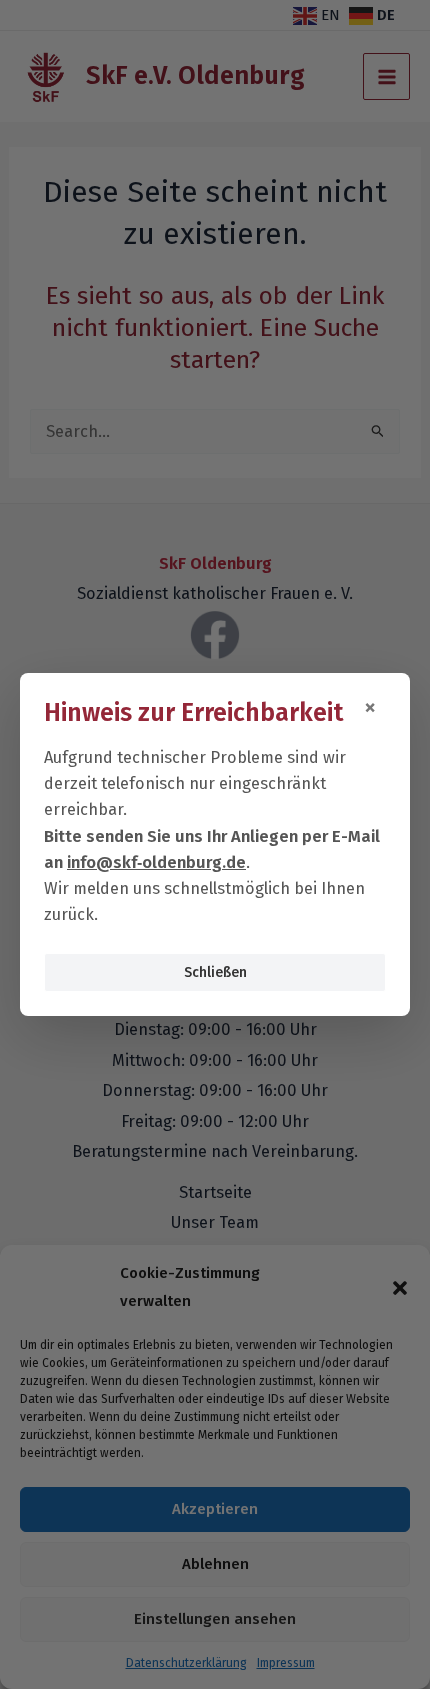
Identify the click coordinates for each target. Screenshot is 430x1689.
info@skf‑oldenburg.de (156, 862)
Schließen (215, 972)
